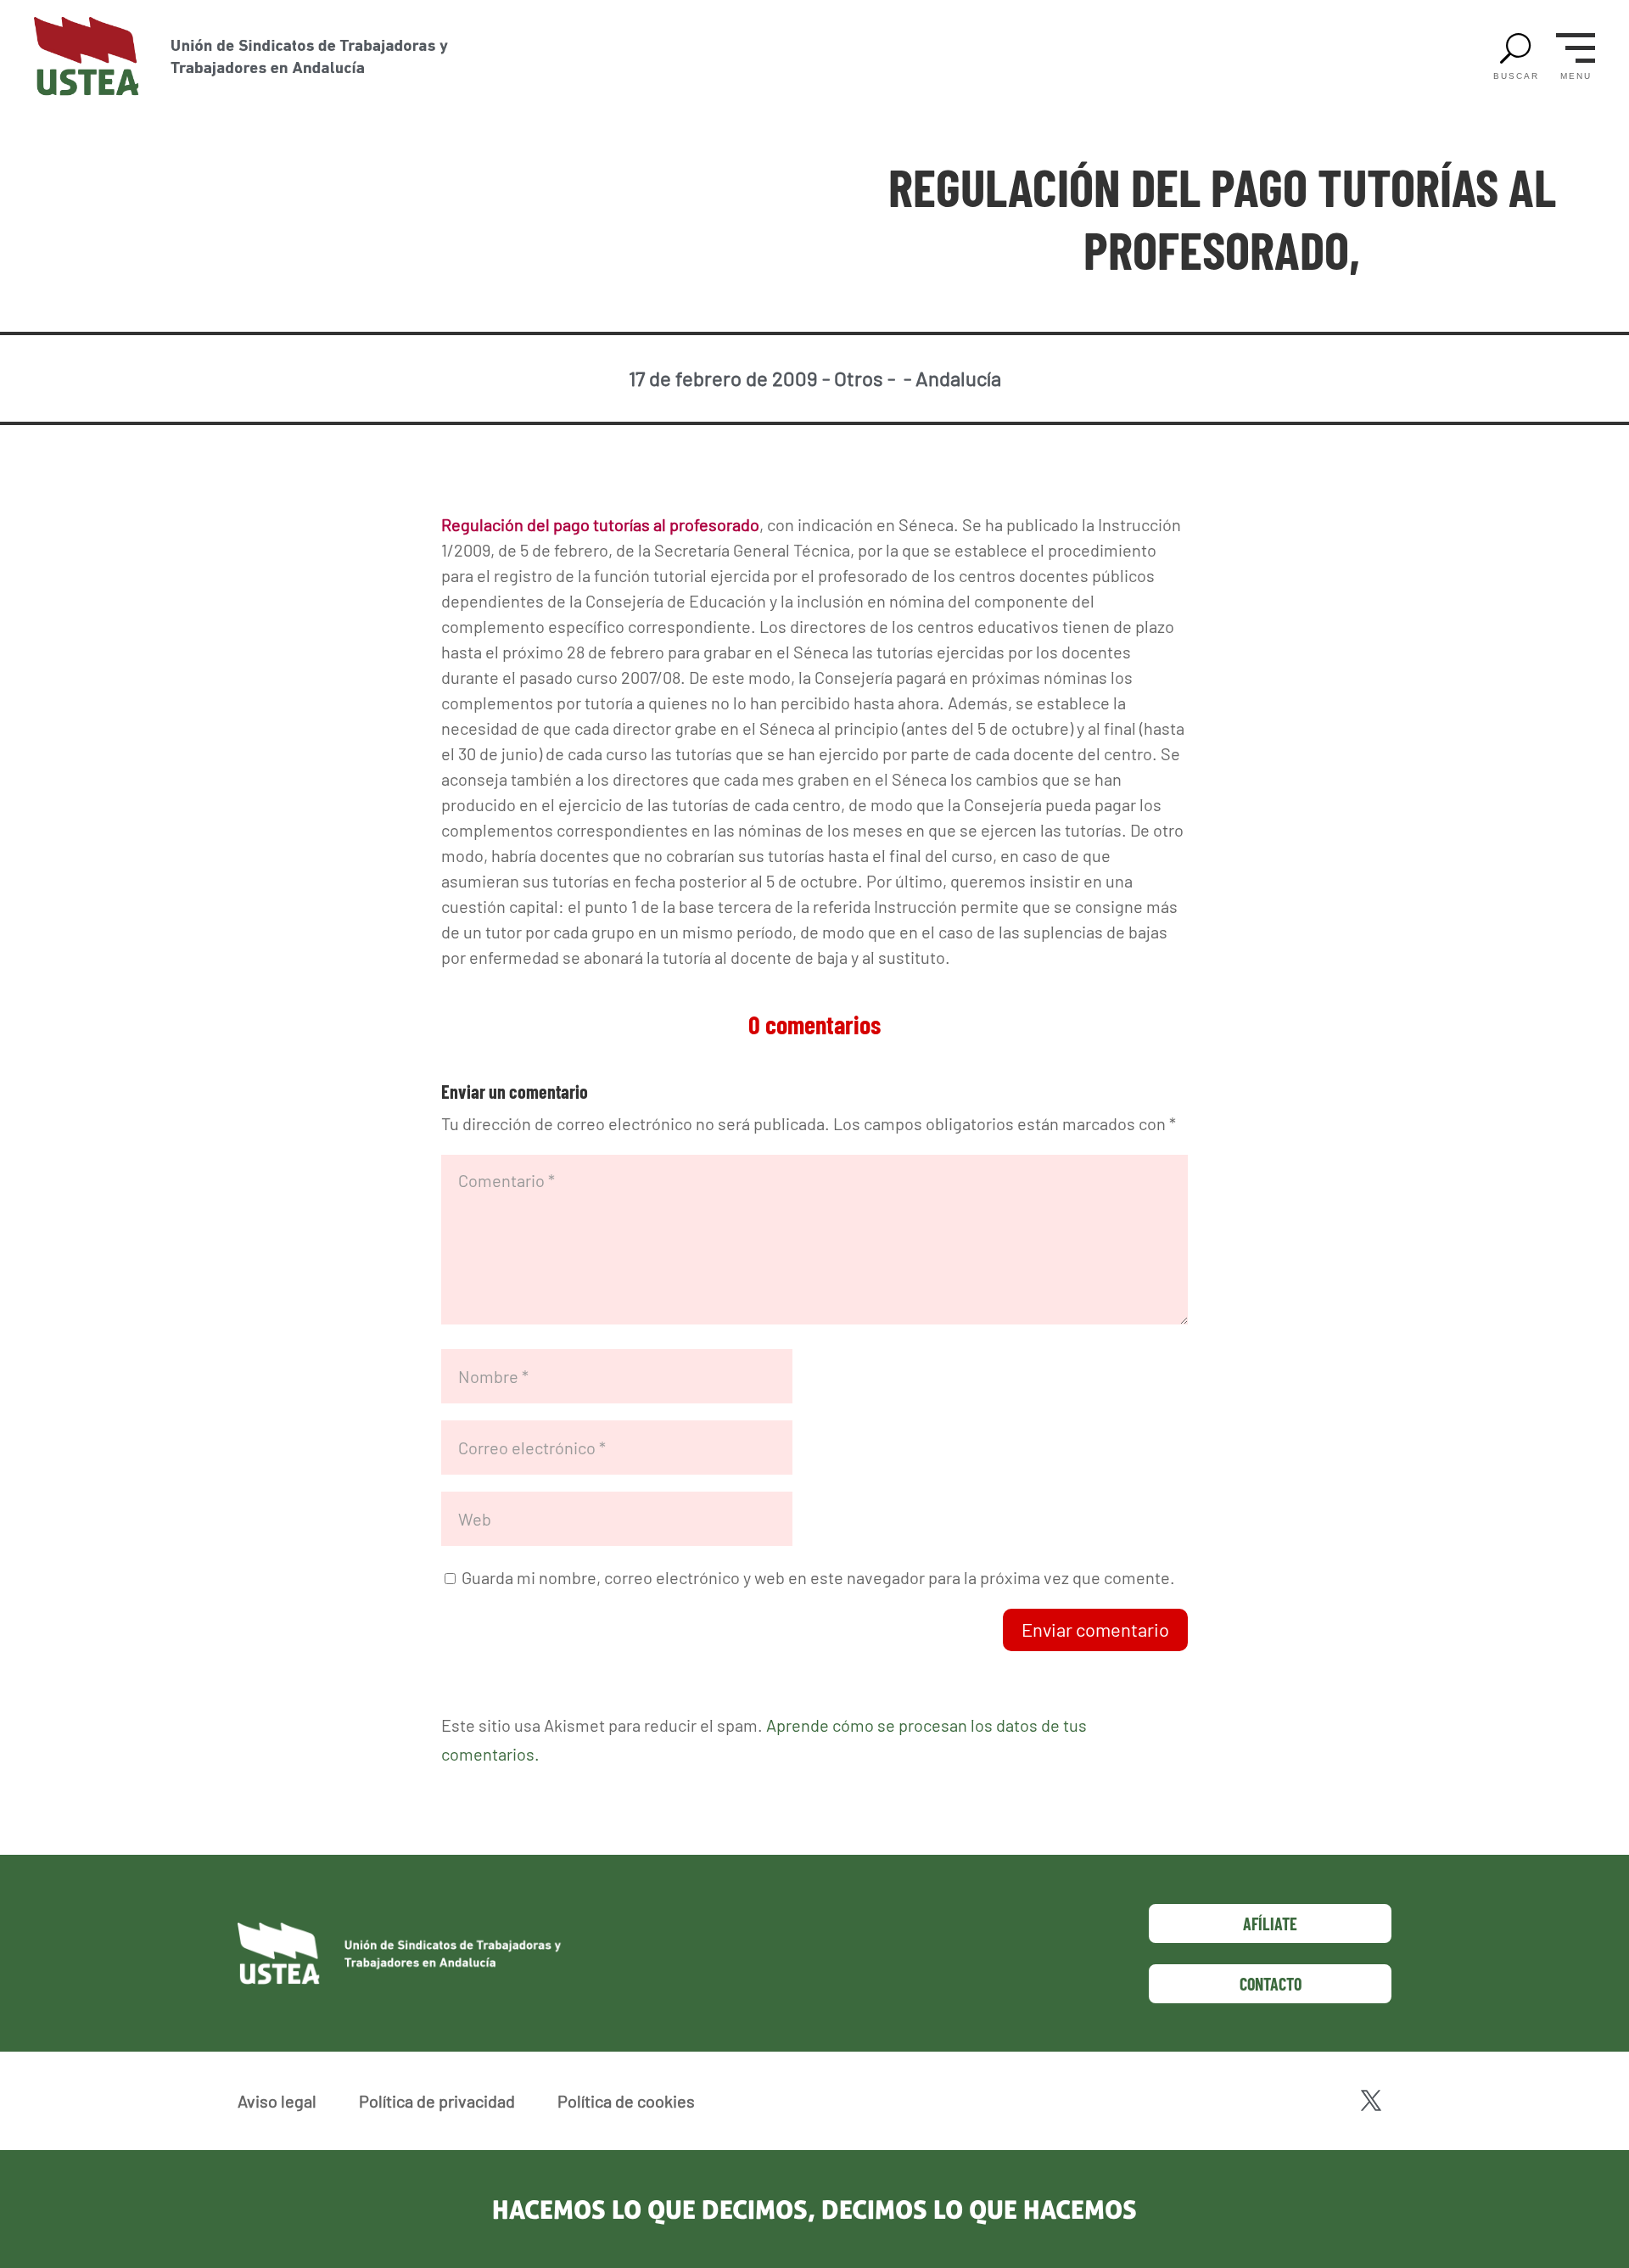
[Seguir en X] (1371, 2101)
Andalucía (958, 378)
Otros (859, 378)
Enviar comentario (1095, 1629)
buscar (1516, 76)
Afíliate (1270, 1924)
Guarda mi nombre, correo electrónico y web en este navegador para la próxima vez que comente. (818, 1577)
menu (1576, 76)
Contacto (1271, 1984)
